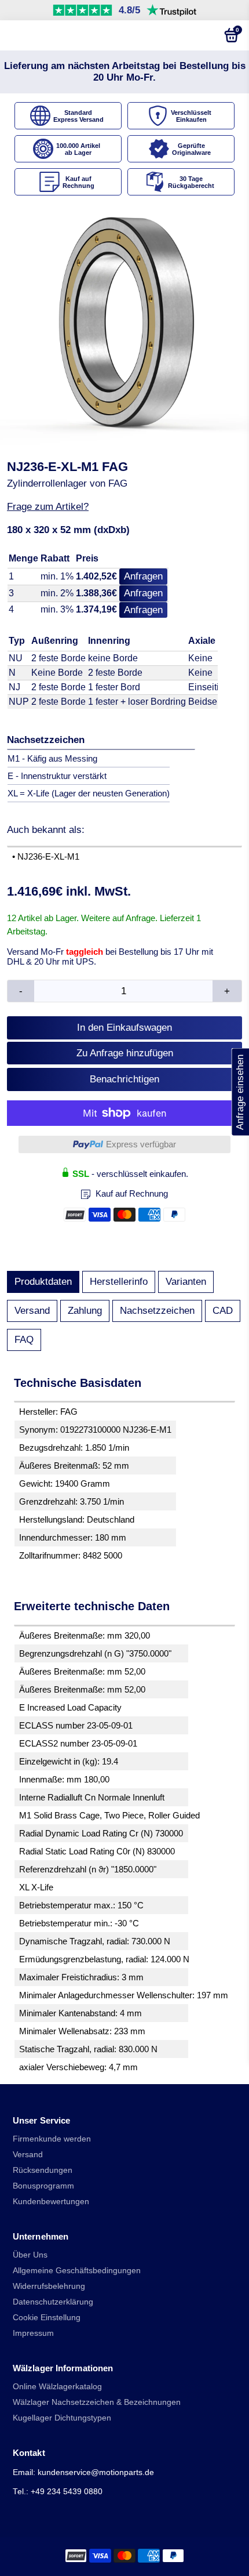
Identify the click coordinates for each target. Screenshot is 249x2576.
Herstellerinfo (119, 1282)
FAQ (24, 1340)
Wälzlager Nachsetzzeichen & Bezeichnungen (97, 2402)
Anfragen (143, 576)
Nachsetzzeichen (157, 1311)
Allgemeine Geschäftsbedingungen (77, 2271)
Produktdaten (43, 1282)
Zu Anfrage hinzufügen (125, 1053)
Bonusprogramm (43, 2186)
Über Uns (30, 2255)
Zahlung (85, 1311)
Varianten (186, 1282)
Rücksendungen (43, 2170)
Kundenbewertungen (51, 2202)
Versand (32, 1311)
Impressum (33, 2333)
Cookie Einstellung (47, 2318)
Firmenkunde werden (52, 2139)
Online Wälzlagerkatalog (57, 2387)
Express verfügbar (141, 1144)
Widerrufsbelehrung (49, 2286)
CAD (223, 1311)
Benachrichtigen (124, 1079)
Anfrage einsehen (240, 1092)
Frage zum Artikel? (48, 507)
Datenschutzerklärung (53, 2302)
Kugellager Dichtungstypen (62, 2418)
